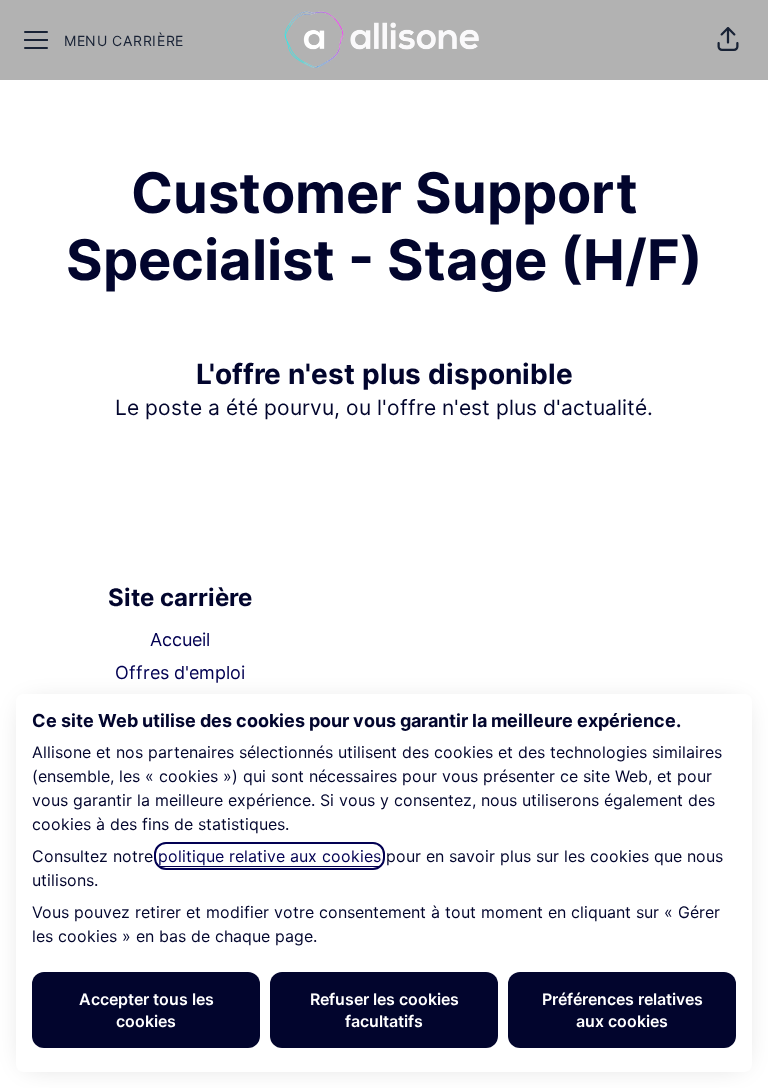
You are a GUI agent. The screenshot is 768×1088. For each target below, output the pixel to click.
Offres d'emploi (180, 672)
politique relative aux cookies (269, 856)
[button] (728, 40)
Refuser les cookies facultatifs (384, 1010)
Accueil (180, 639)
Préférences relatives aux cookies (622, 1010)
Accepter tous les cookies (146, 1010)
